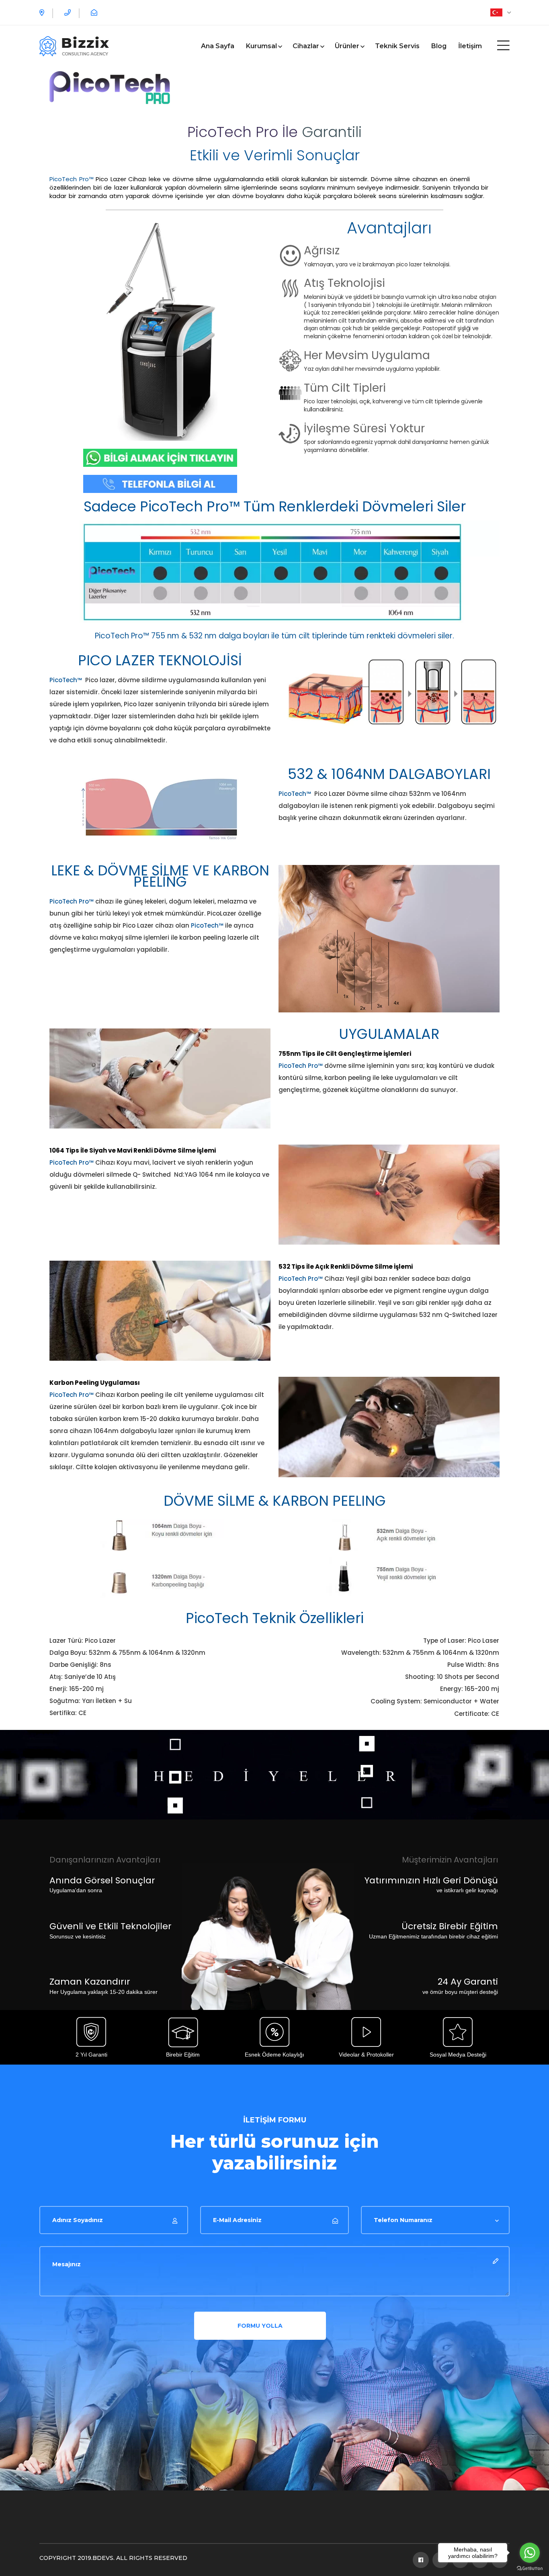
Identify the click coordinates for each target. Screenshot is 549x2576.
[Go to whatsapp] (530, 2553)
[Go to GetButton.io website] (530, 2568)
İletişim (470, 46)
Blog (439, 46)
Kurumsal (261, 46)
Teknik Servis (397, 46)
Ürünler (347, 46)
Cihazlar (306, 46)
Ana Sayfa (218, 46)
